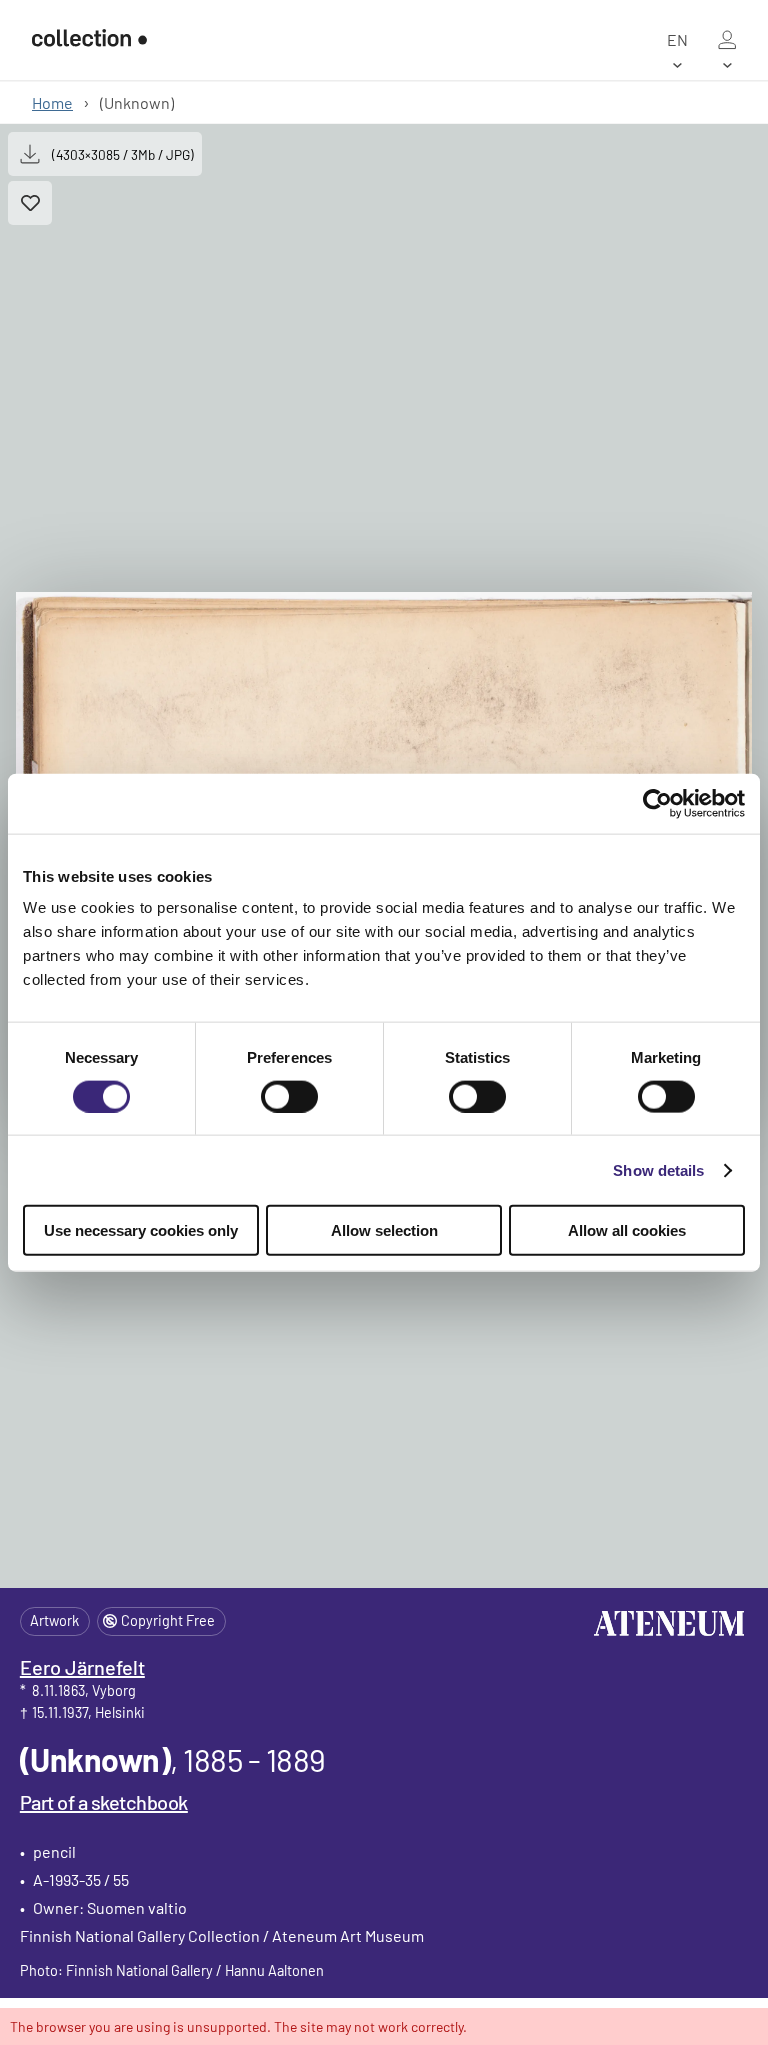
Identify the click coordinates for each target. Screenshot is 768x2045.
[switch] (289, 1096)
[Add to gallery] (30, 203)
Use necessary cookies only (141, 1230)
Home (52, 102)
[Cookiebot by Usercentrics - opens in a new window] (657, 803)
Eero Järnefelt (82, 1667)
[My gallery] (727, 40)
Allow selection (384, 1230)
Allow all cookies (627, 1230)
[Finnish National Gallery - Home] (89, 40)
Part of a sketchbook (104, 1802)
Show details (658, 1169)
